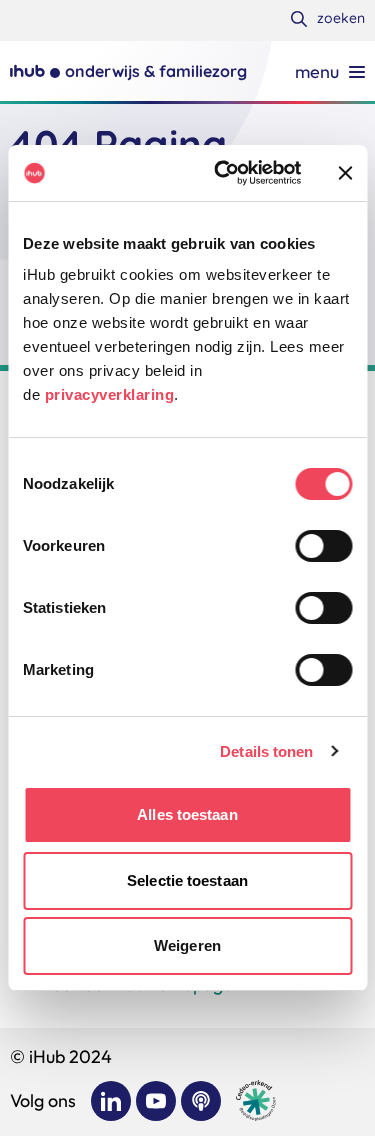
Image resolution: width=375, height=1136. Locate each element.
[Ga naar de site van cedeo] (256, 1100)
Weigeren (187, 945)
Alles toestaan (187, 814)
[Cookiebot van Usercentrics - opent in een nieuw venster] (223, 173)
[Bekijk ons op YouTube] (156, 1101)
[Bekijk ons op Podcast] (201, 1101)
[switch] (323, 546)
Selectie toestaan (187, 880)
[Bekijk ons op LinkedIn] (111, 1101)
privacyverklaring (110, 394)
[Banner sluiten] (345, 173)
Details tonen (266, 751)
